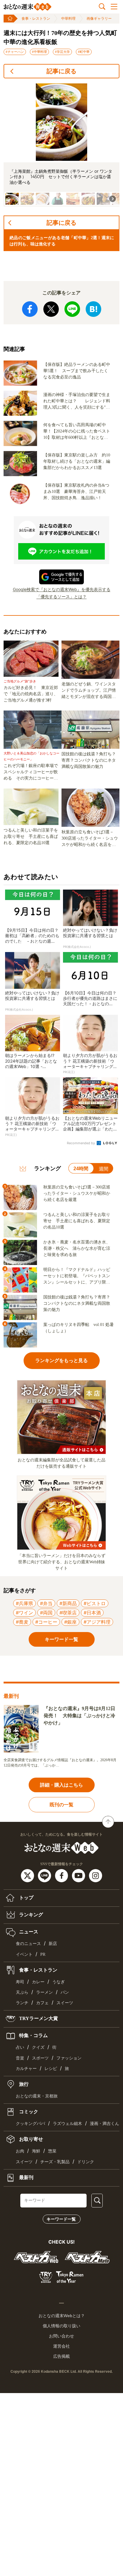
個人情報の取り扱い (61, 2326)
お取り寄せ (30, 2139)
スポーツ (40, 2058)
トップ (26, 1898)
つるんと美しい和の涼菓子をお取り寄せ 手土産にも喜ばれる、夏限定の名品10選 (31, 836)
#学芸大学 (62, 52)
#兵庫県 (24, 1603)
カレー (38, 1982)
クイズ (38, 2047)
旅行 (23, 2084)
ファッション (69, 2058)
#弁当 (46, 1603)
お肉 (20, 2151)
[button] (12, 199)
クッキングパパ (30, 2124)
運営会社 (61, 2346)
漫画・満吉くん (104, 2124)
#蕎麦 (22, 1622)
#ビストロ (95, 1603)
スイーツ (65, 2003)
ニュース (28, 1932)
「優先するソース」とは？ (61, 596)
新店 (53, 1944)
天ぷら (22, 1992)
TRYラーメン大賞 (38, 2018)
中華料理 (68, 19)
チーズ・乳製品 (55, 2162)
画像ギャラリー (99, 19)
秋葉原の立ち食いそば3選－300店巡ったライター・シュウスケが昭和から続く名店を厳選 (90, 839)
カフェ (42, 2003)
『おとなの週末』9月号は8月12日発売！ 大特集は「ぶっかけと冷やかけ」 (79, 1716)
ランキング (30, 1915)
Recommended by (81, 1143)
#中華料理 (39, 52)
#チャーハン (15, 52)
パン (65, 1992)
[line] (45, 1875)
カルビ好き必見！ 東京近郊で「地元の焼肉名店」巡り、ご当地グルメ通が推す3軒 (31, 694)
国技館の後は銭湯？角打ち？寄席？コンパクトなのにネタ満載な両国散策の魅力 (89, 760)
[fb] (62, 1875)
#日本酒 (92, 1613)
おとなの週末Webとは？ (62, 2316)
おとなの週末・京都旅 (37, 2096)
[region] (61, 145)
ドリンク (86, 2162)
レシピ (51, 2069)
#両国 (46, 1613)
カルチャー (26, 2069)
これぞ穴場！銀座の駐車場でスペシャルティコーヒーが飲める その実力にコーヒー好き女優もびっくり (31, 772)
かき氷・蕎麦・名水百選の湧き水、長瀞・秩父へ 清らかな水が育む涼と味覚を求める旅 (77, 1248)
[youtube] (79, 1875)
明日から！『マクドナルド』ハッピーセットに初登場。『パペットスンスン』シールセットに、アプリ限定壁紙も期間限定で (77, 1276)
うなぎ (59, 1982)
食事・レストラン (36, 19)
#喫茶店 (68, 1613)
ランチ (22, 2003)
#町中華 (84, 52)
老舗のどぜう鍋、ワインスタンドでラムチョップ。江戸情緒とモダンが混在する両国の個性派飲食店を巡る (89, 691)
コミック (28, 2112)
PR (43, 1954)
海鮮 (36, 2151)
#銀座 (70, 1622)
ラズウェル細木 (67, 2124)
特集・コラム (33, 2035)
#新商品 (68, 1603)
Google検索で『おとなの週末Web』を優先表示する (62, 589)
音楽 (20, 2058)
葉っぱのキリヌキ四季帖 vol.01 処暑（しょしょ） (79, 1328)
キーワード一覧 (61, 2219)
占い (20, 2047)
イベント (24, 1954)
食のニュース (28, 1944)
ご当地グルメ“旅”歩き (20, 681)
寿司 (20, 1982)
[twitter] (28, 1875)
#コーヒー (46, 1622)
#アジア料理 (97, 1622)
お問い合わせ (61, 2336)
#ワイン (24, 1613)
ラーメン (44, 1992)
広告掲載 (61, 2356)
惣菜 (52, 2151)
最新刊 (26, 2177)
